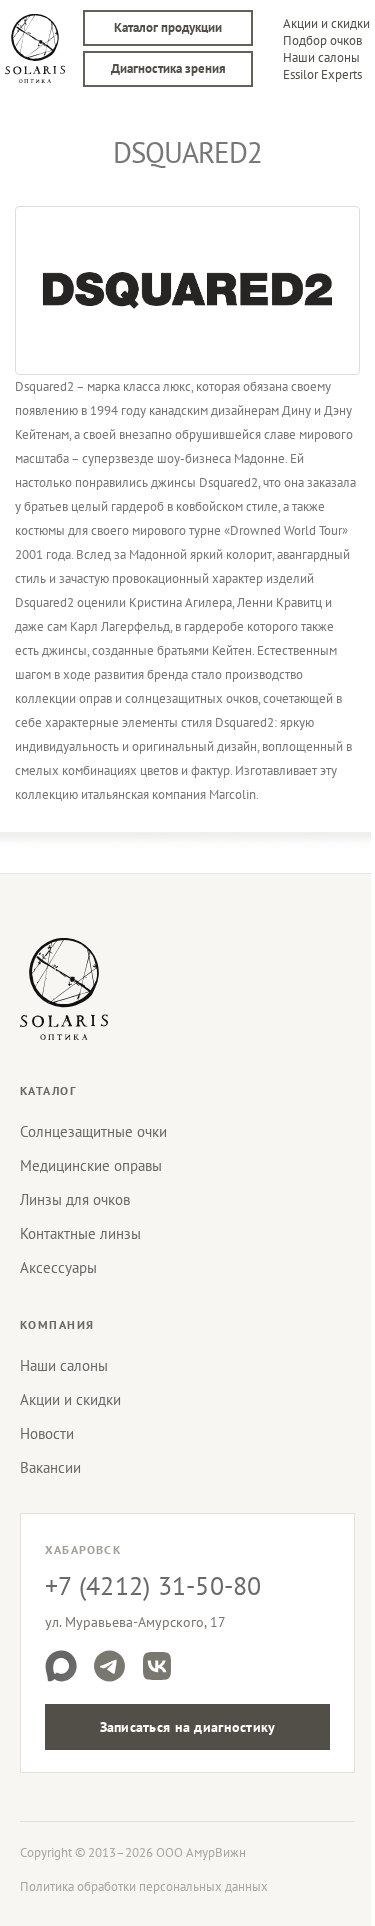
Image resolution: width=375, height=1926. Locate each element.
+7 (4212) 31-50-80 (153, 1585)
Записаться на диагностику (188, 1727)
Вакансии (50, 1467)
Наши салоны (321, 57)
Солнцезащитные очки (93, 1131)
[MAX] (61, 1666)
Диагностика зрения (168, 68)
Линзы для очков (75, 1199)
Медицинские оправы (91, 1165)
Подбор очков (322, 40)
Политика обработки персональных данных (144, 1886)
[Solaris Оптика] (64, 989)
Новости (47, 1433)
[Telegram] (109, 1666)
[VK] (157, 1666)
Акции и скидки (326, 23)
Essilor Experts (322, 74)
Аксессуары (58, 1267)
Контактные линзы (80, 1233)
